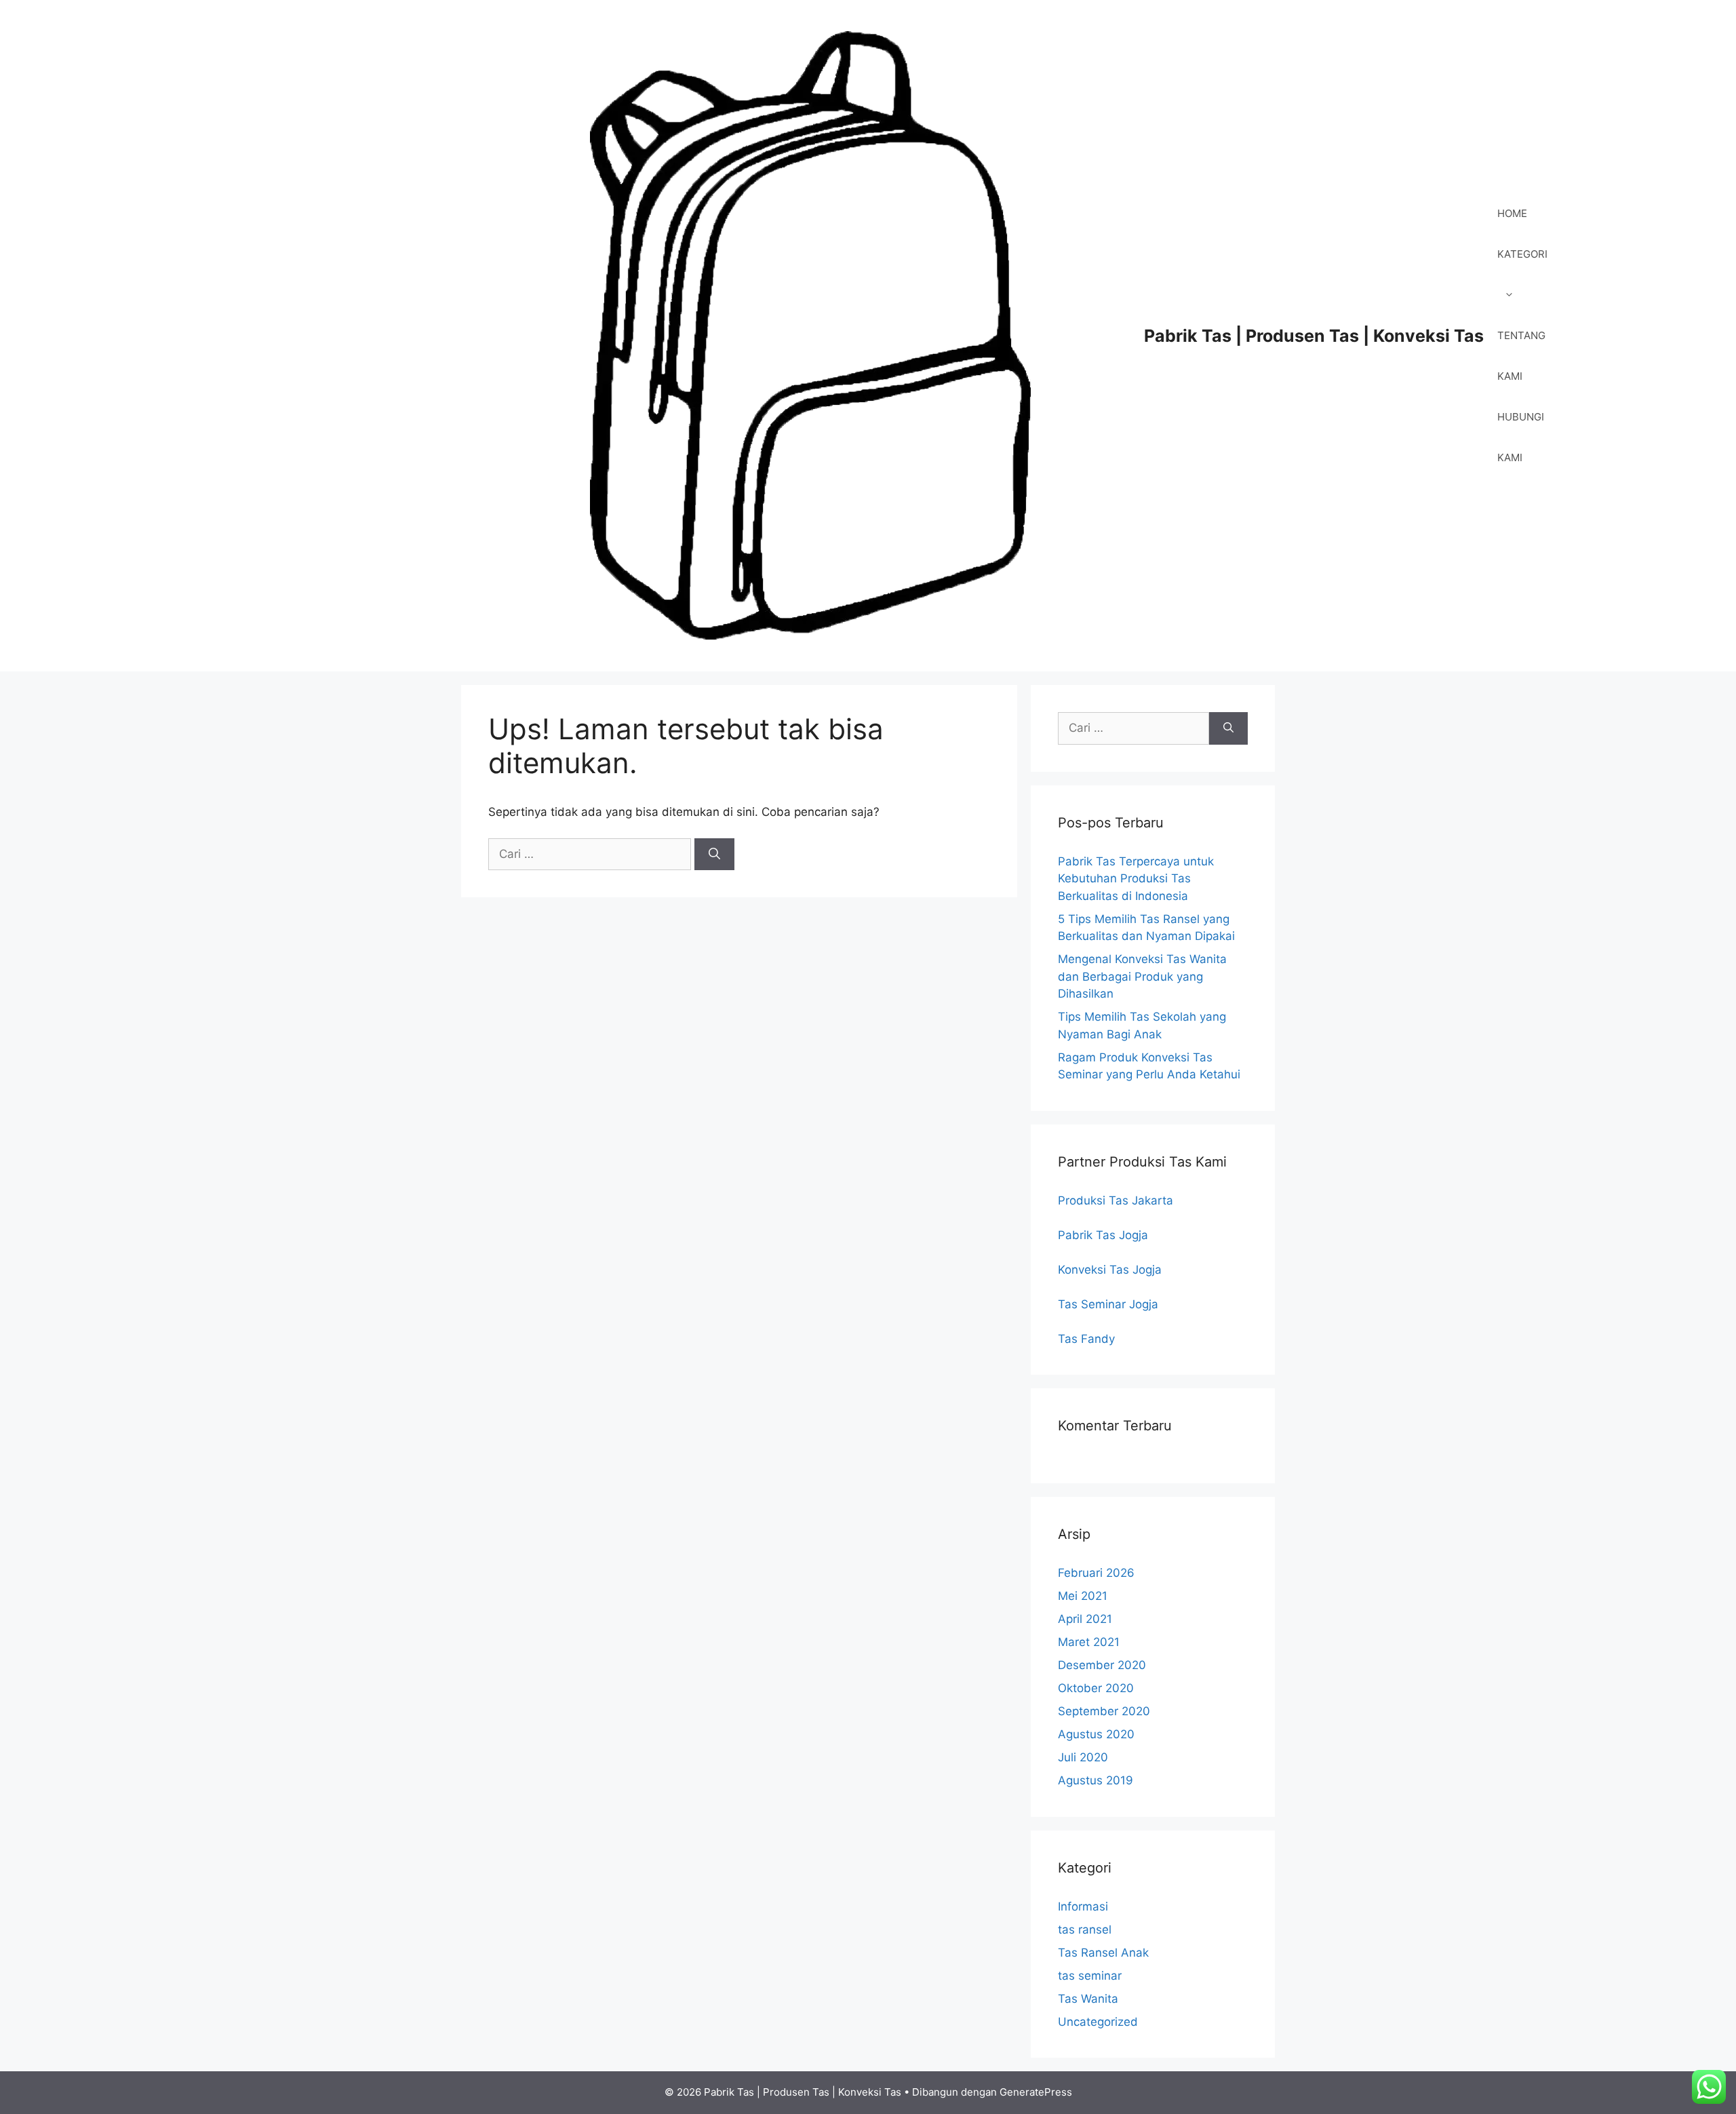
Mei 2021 (1083, 1596)
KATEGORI (1522, 254)
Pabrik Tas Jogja (1103, 1235)
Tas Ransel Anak (1103, 1953)
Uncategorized (1098, 2022)
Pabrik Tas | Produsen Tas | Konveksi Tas (1314, 336)
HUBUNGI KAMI (1521, 437)
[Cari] (714, 855)
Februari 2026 (1096, 1573)
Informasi (1083, 1906)
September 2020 (1104, 1711)
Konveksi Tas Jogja (1110, 1270)
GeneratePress (1036, 2092)
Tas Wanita (1088, 1999)
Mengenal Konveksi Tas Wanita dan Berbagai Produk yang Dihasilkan (1142, 976)
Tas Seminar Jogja (1108, 1304)
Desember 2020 (1102, 1665)
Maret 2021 (1089, 1642)
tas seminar (1090, 1976)
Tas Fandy (1086, 1339)
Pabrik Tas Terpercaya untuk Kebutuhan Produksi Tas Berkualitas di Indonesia (1136, 879)
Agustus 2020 (1096, 1734)
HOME (1512, 213)
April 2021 (1085, 1619)
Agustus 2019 (1096, 1780)
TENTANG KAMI (1521, 356)
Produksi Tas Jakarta (1116, 1200)
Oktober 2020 (1096, 1688)
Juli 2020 (1083, 1757)
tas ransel (1085, 1930)
